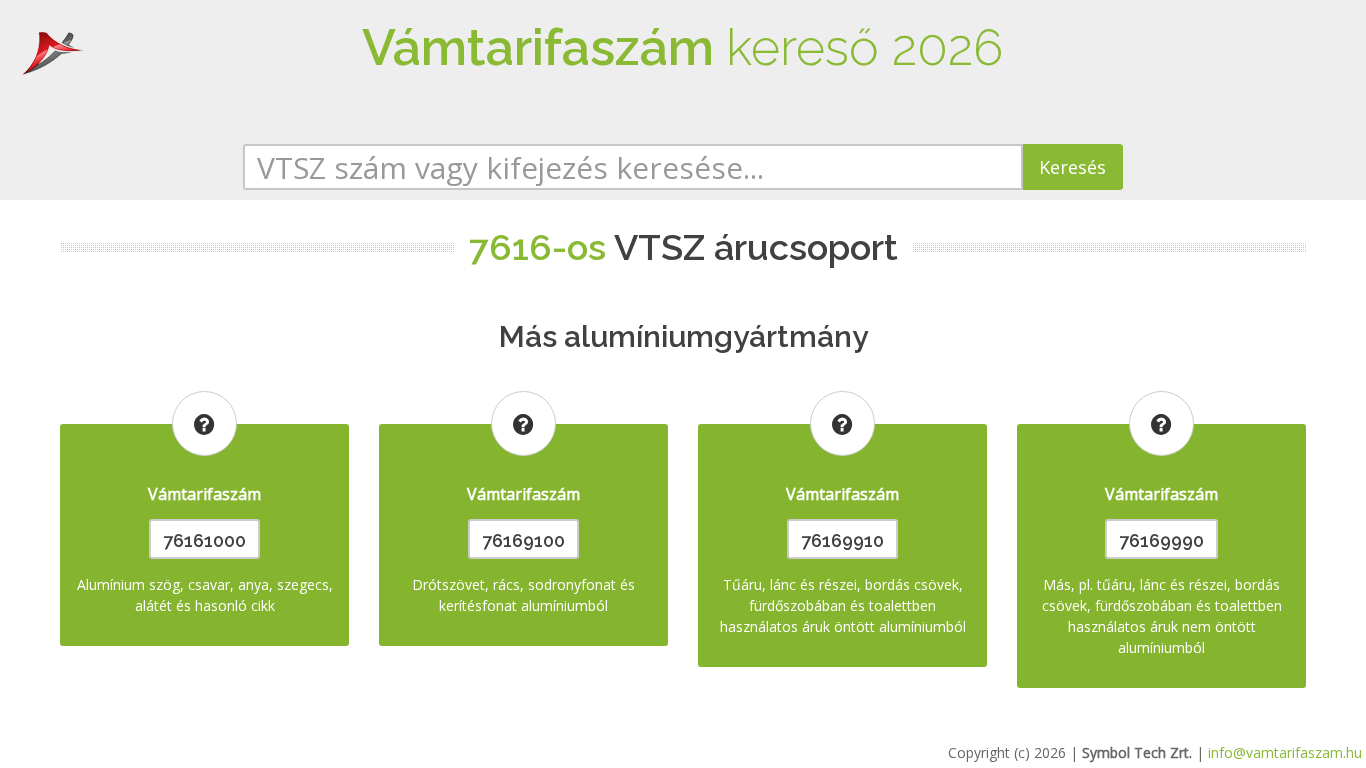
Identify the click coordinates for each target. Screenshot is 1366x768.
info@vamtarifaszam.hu (1285, 752)
